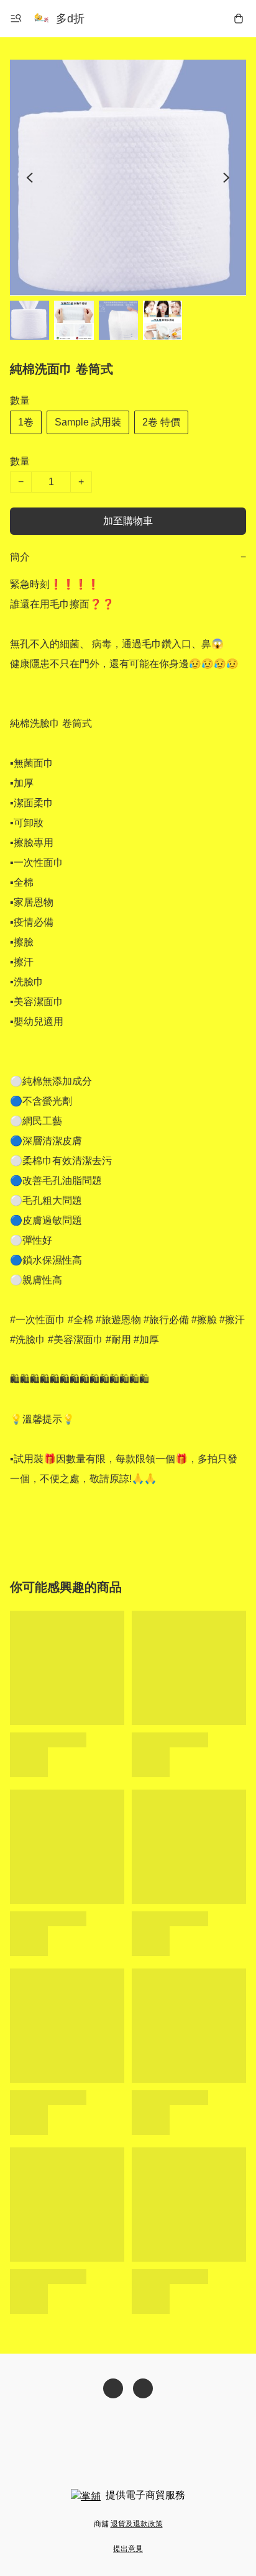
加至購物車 (128, 521)
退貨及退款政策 (137, 2524)
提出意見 (128, 2549)
